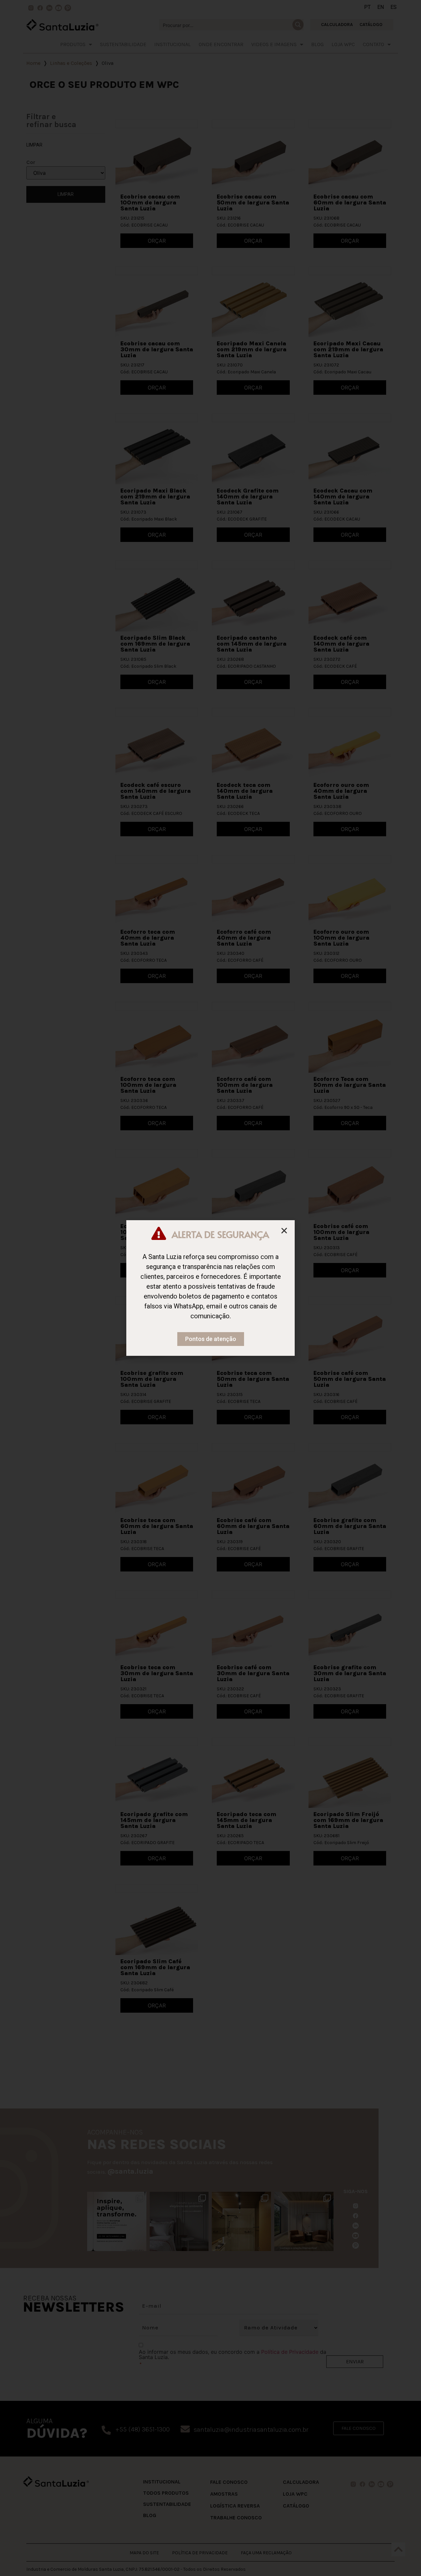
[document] (210, 1288)
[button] (284, 1231)
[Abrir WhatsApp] (404, 2559)
